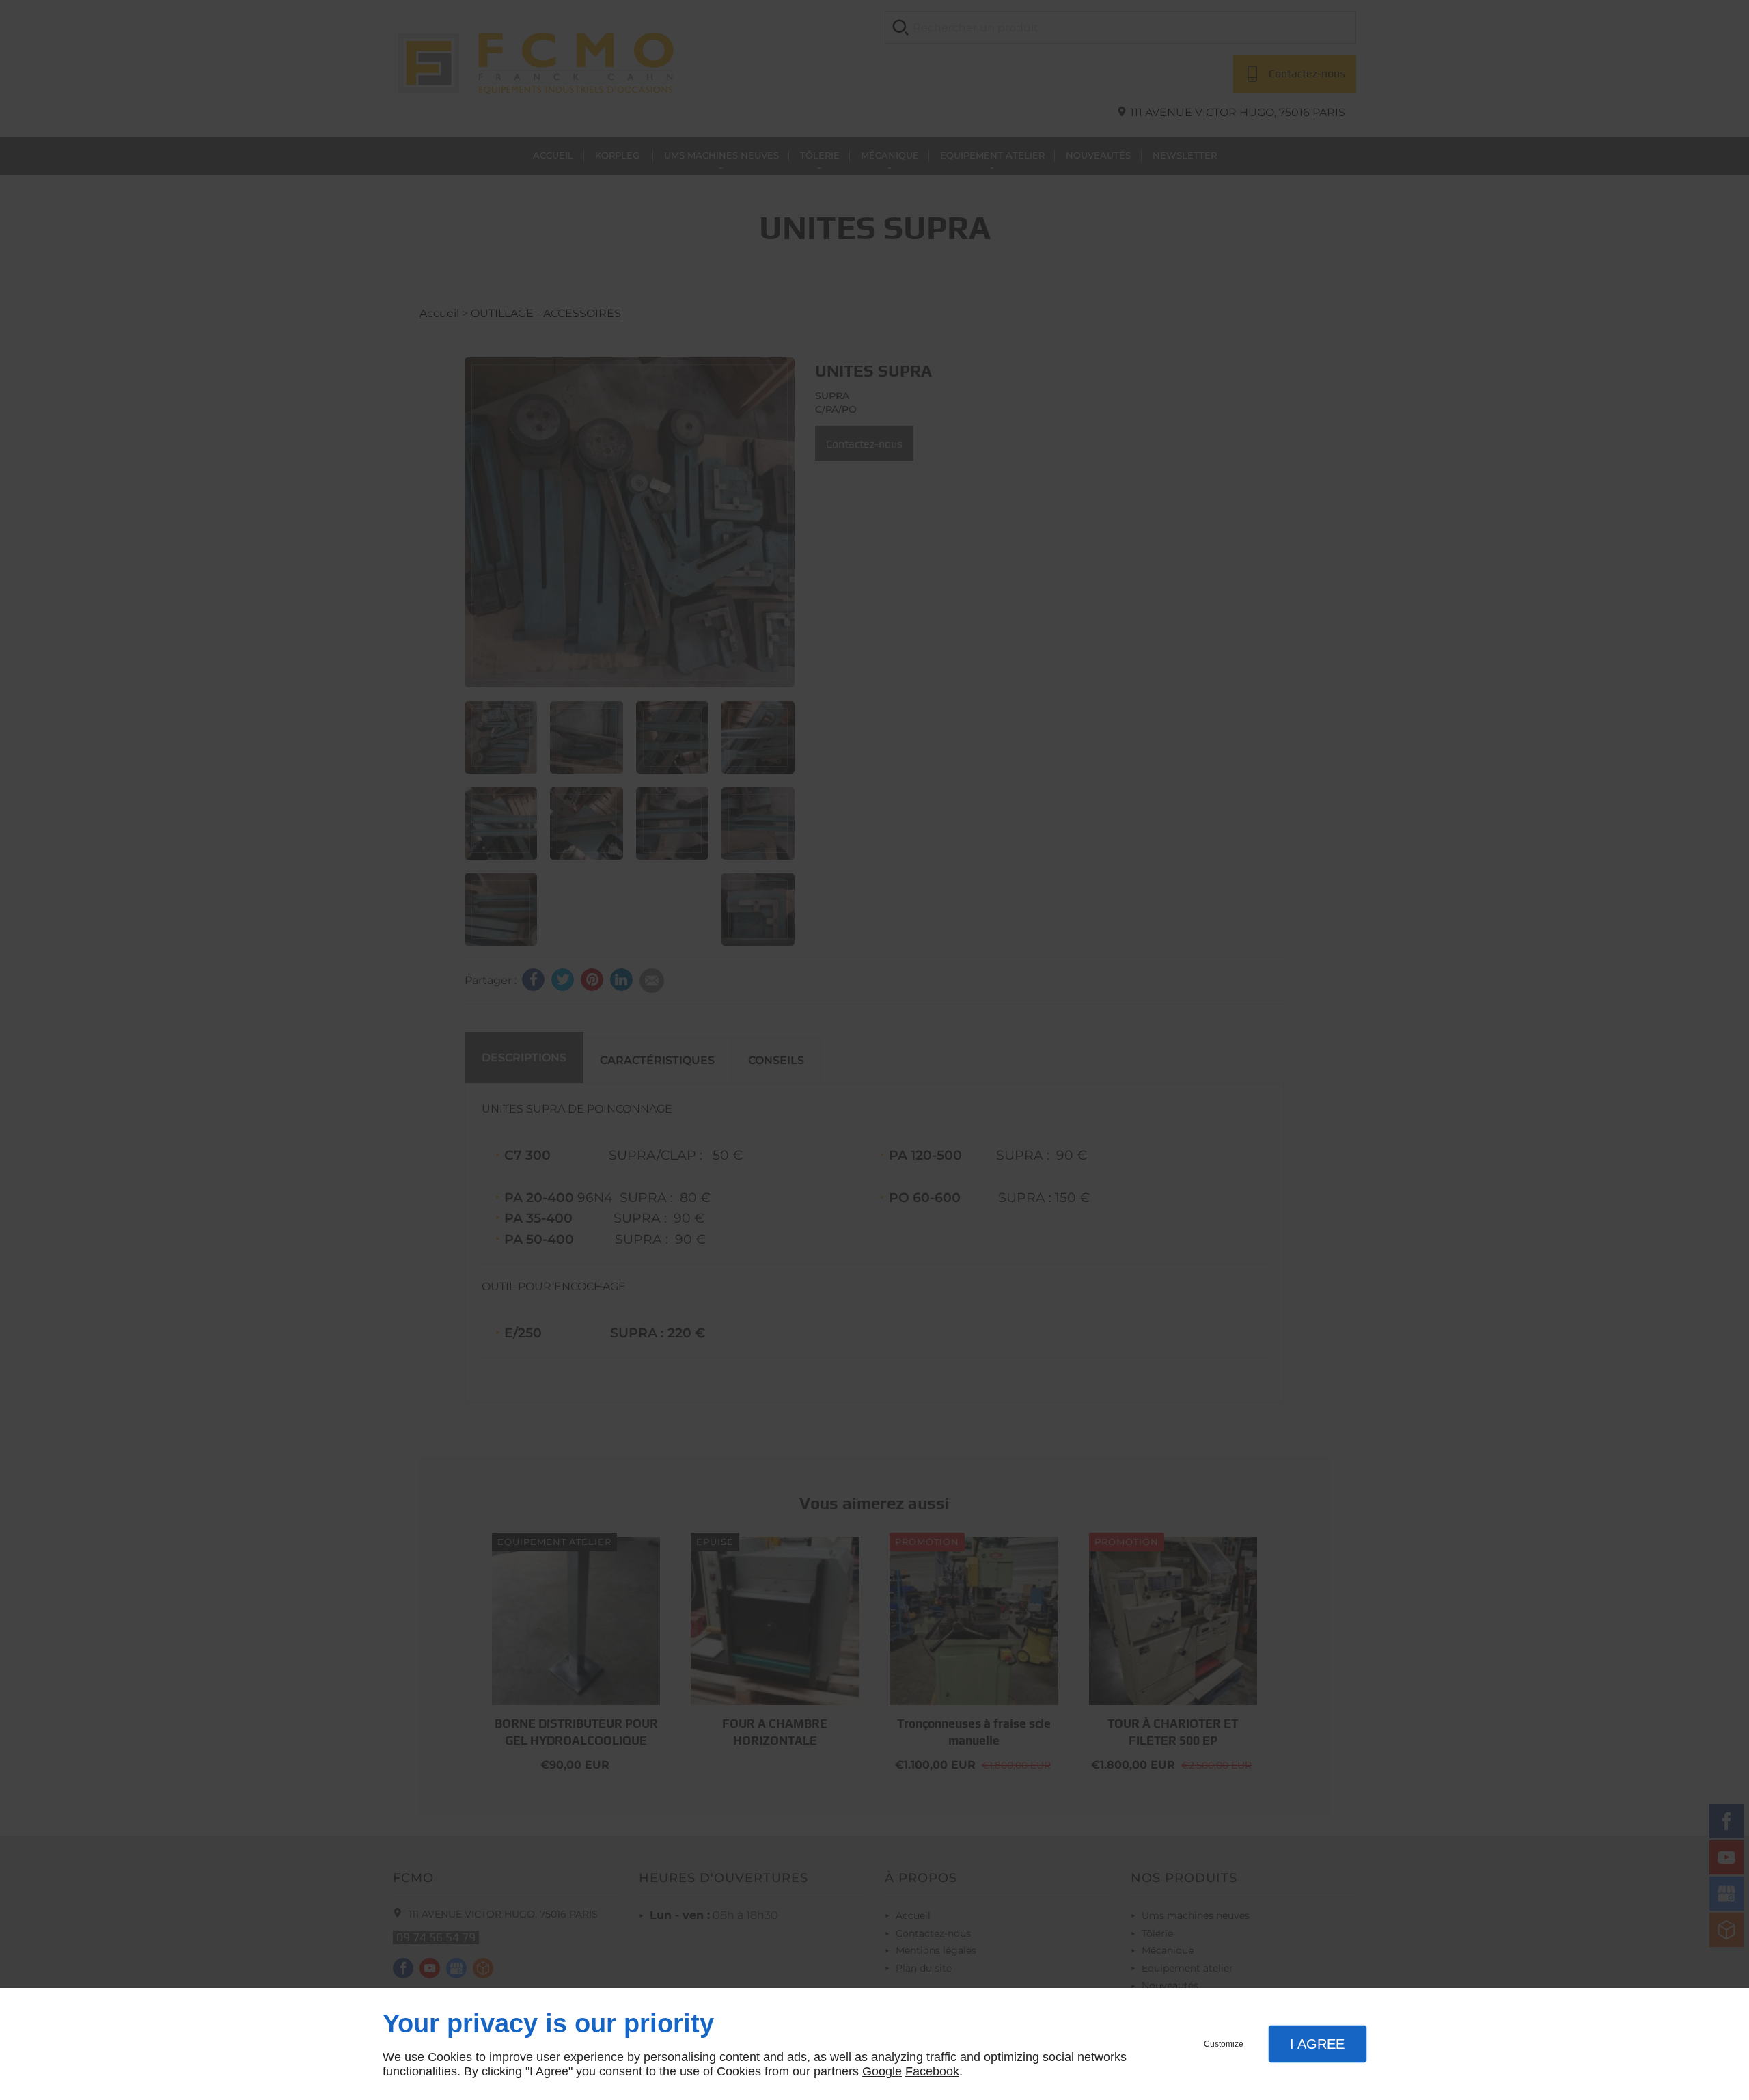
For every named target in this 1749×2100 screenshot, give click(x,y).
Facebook (932, 2071)
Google (882, 2071)
